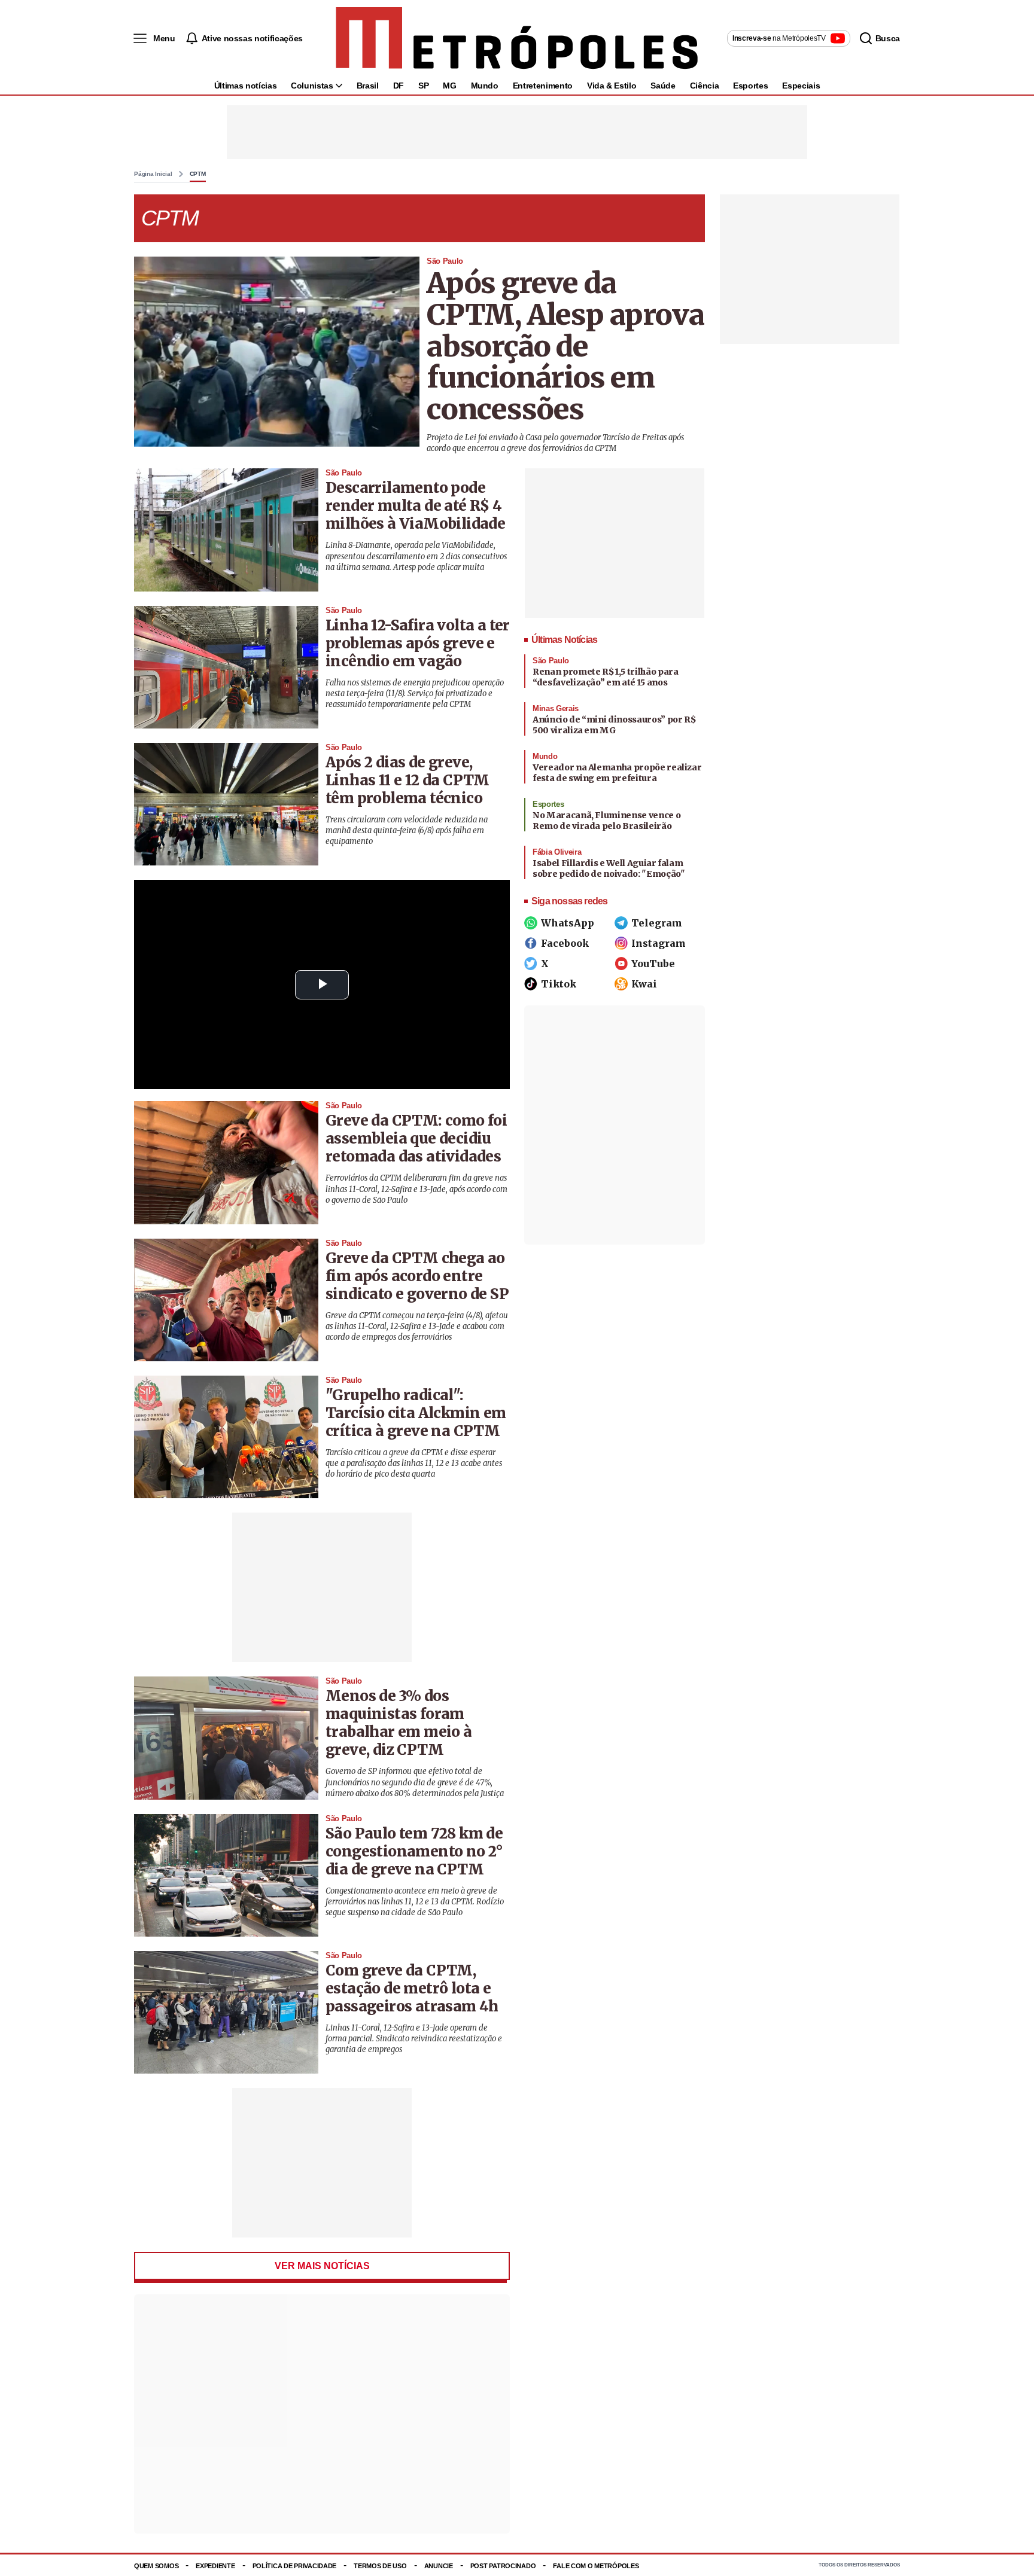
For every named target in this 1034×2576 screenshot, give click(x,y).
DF (399, 86)
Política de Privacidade (295, 2566)
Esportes (750, 86)
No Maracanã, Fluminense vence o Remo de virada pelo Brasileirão (606, 821)
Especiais (801, 86)
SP (423, 86)
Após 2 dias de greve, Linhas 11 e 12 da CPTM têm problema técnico (407, 780)
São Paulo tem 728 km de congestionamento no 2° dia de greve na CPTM (414, 1851)
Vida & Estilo (612, 86)
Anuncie (439, 2566)
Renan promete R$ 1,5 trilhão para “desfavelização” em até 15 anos (605, 677)
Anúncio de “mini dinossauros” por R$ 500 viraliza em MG (614, 725)
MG (449, 86)
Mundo (485, 86)
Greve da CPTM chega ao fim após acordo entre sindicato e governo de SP (417, 1276)
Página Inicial (153, 174)
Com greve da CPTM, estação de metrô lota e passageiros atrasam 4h (412, 1988)
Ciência (705, 86)
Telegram (657, 923)
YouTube (653, 964)
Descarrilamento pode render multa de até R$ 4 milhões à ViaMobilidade (415, 506)
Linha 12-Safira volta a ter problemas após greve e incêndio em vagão (418, 643)
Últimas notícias (245, 86)
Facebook (565, 943)
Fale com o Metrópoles (596, 2566)
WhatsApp (568, 923)
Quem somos (156, 2566)
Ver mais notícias (322, 2266)
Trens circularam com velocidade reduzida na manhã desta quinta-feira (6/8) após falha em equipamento (407, 830)
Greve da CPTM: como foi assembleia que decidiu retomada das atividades (416, 1138)
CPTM (198, 174)
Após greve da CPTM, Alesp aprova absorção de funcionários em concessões (565, 346)
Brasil (368, 86)
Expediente (215, 2566)
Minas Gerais (556, 708)
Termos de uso (380, 2566)
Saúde (663, 86)
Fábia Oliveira (557, 852)
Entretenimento (543, 86)
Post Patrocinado (503, 2566)
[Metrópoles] (517, 38)
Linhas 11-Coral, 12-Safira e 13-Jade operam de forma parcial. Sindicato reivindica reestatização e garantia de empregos (414, 2039)
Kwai (644, 984)
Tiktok (559, 984)
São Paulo (445, 261)
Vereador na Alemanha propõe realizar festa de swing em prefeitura (617, 773)
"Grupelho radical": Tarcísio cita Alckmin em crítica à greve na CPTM (416, 1413)
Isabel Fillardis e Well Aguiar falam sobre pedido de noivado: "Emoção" (609, 868)
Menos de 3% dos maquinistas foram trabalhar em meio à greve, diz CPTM (399, 1723)
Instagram (659, 943)
